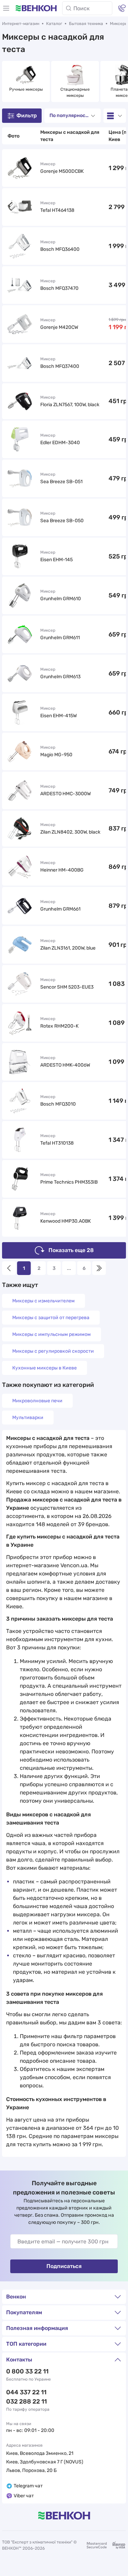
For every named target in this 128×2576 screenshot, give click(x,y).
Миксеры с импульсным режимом (52, 1334)
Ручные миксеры (26, 89)
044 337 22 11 (26, 2392)
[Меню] (6, 8)
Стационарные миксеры (76, 92)
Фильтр (27, 115)
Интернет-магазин (21, 24)
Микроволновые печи (37, 1401)
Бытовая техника (86, 24)
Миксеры (119, 24)
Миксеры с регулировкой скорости (53, 1351)
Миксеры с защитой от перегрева (51, 1318)
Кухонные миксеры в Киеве (45, 1368)
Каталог (54, 24)
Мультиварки (28, 1418)
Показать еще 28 (71, 1250)
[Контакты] (122, 8)
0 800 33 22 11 (27, 2371)
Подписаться (64, 2266)
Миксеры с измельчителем (44, 1301)
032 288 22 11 (26, 2401)
